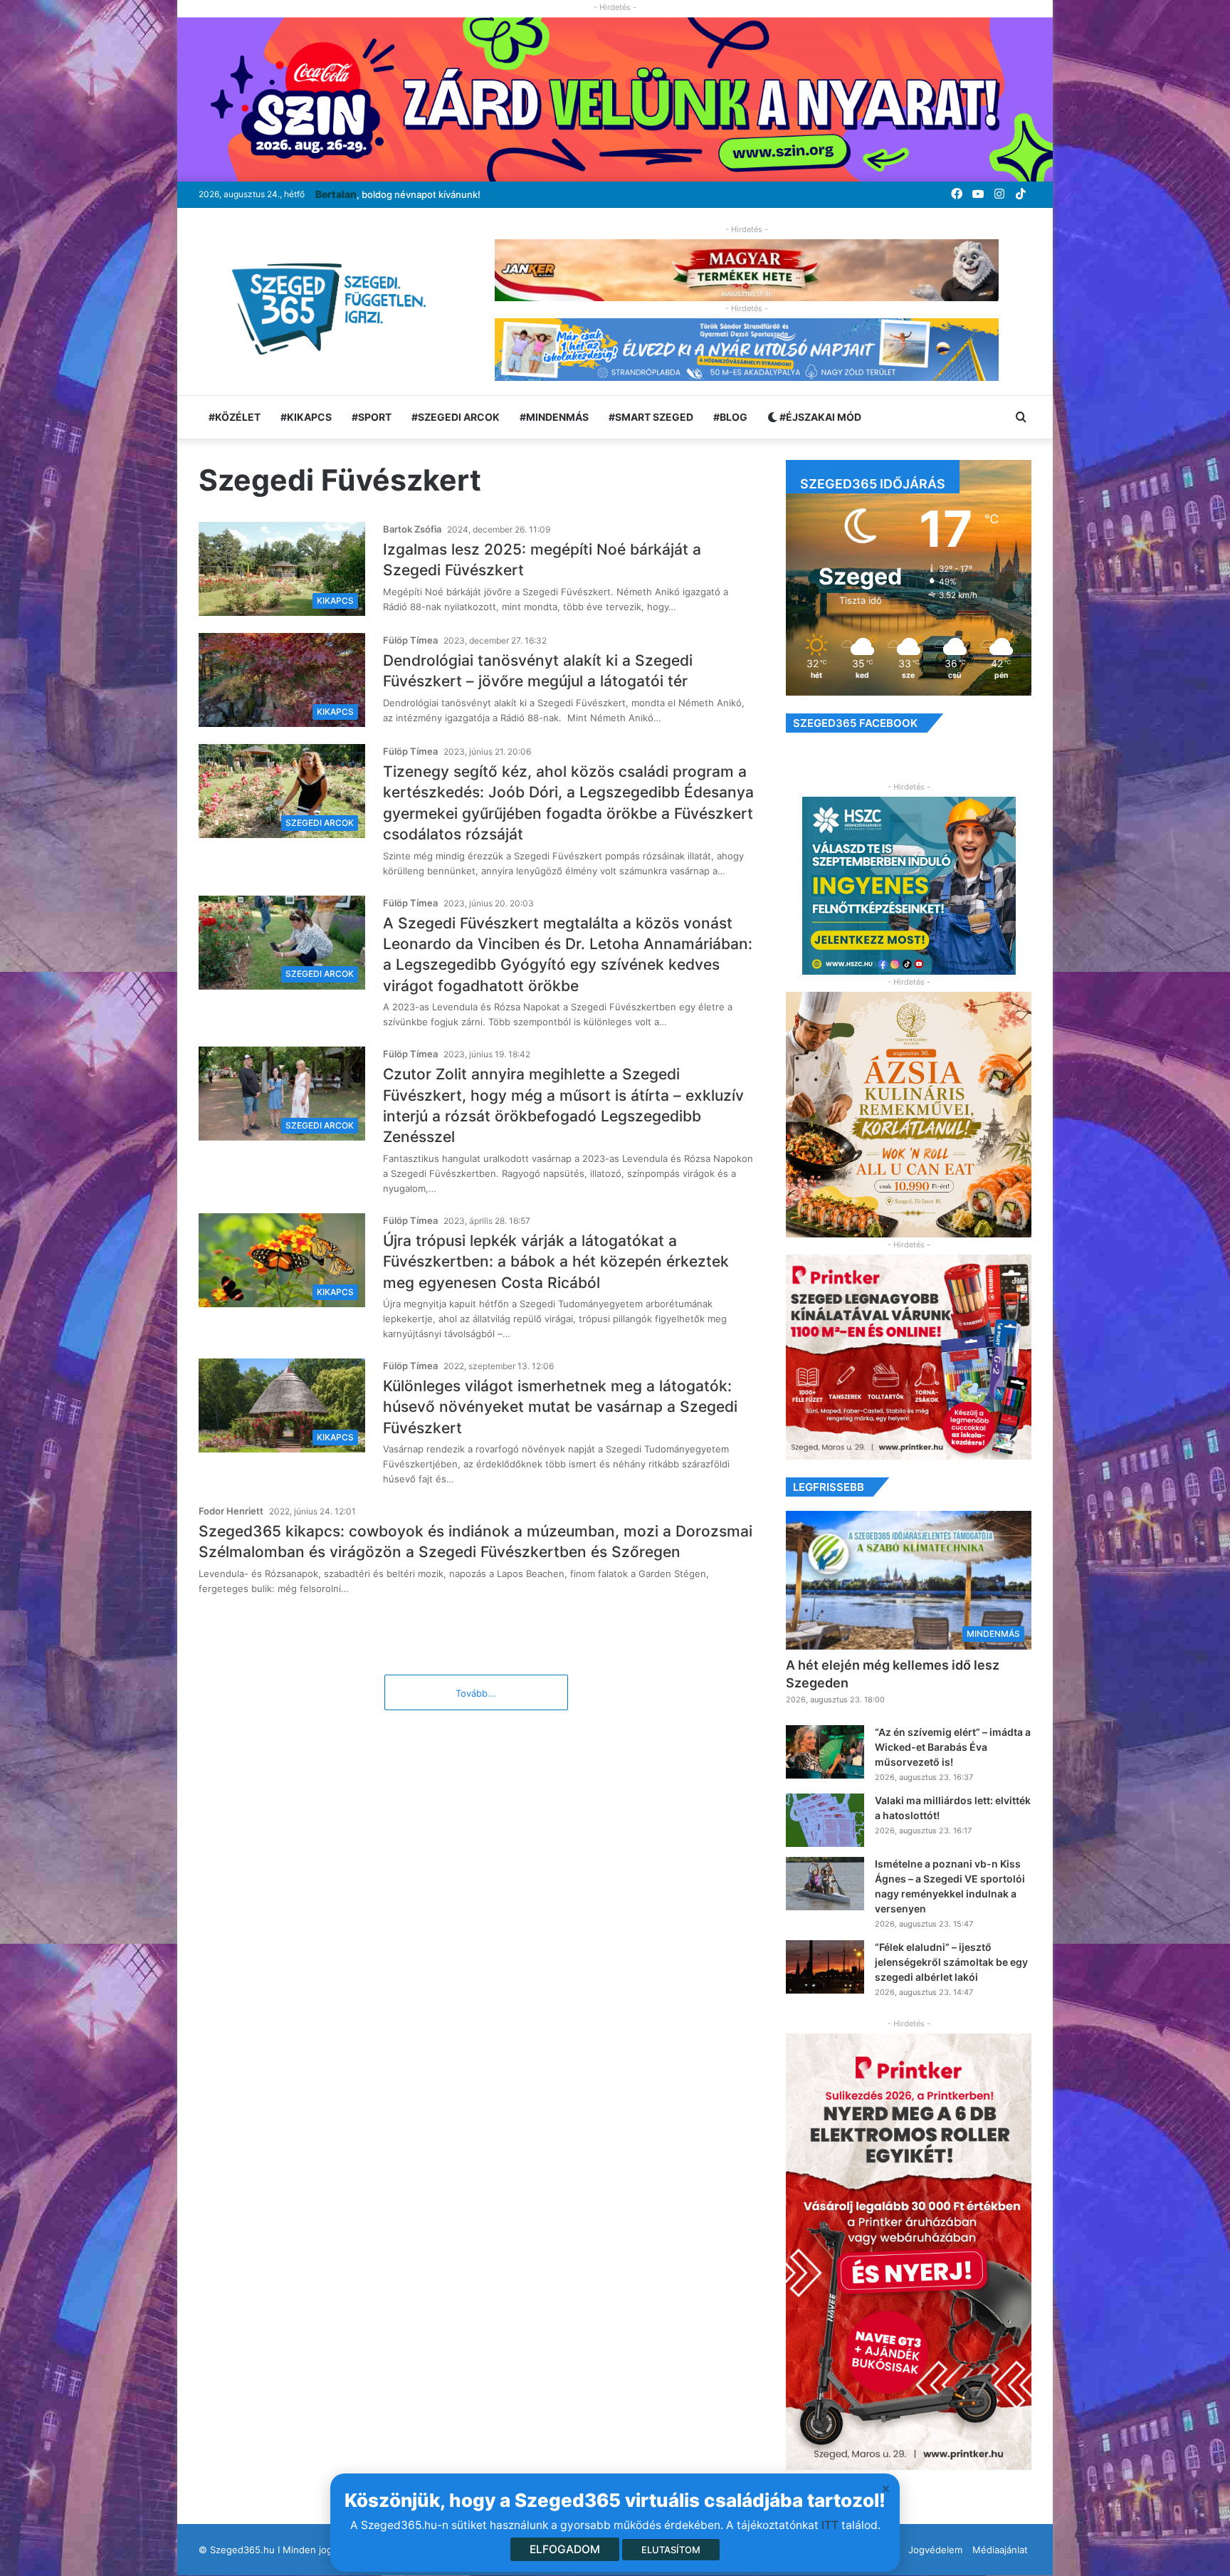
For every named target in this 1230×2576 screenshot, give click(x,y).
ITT (830, 2525)
